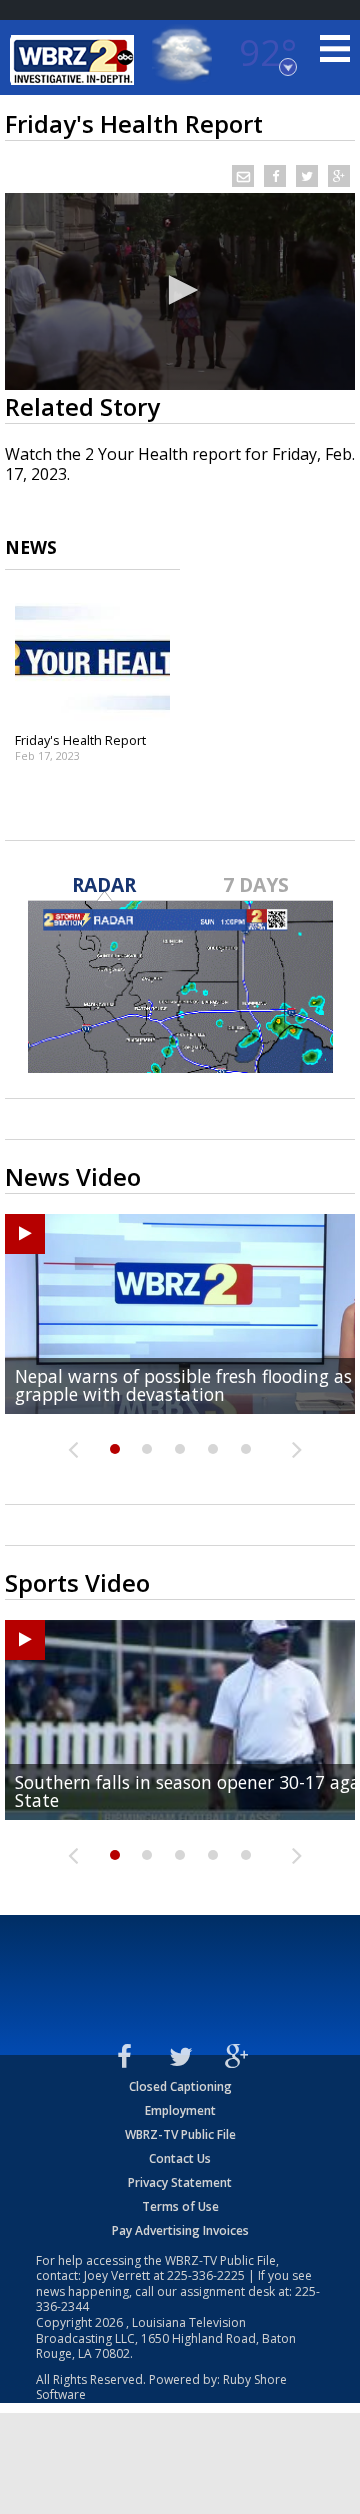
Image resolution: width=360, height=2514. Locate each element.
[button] (180, 290)
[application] (180, 291)
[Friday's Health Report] (92, 658)
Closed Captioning (180, 2086)
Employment (180, 2110)
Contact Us (180, 2158)
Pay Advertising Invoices (180, 2230)
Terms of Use (180, 2206)
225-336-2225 (206, 2275)
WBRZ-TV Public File (180, 2134)
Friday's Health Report (80, 740)
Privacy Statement (180, 2182)
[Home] (75, 60)
